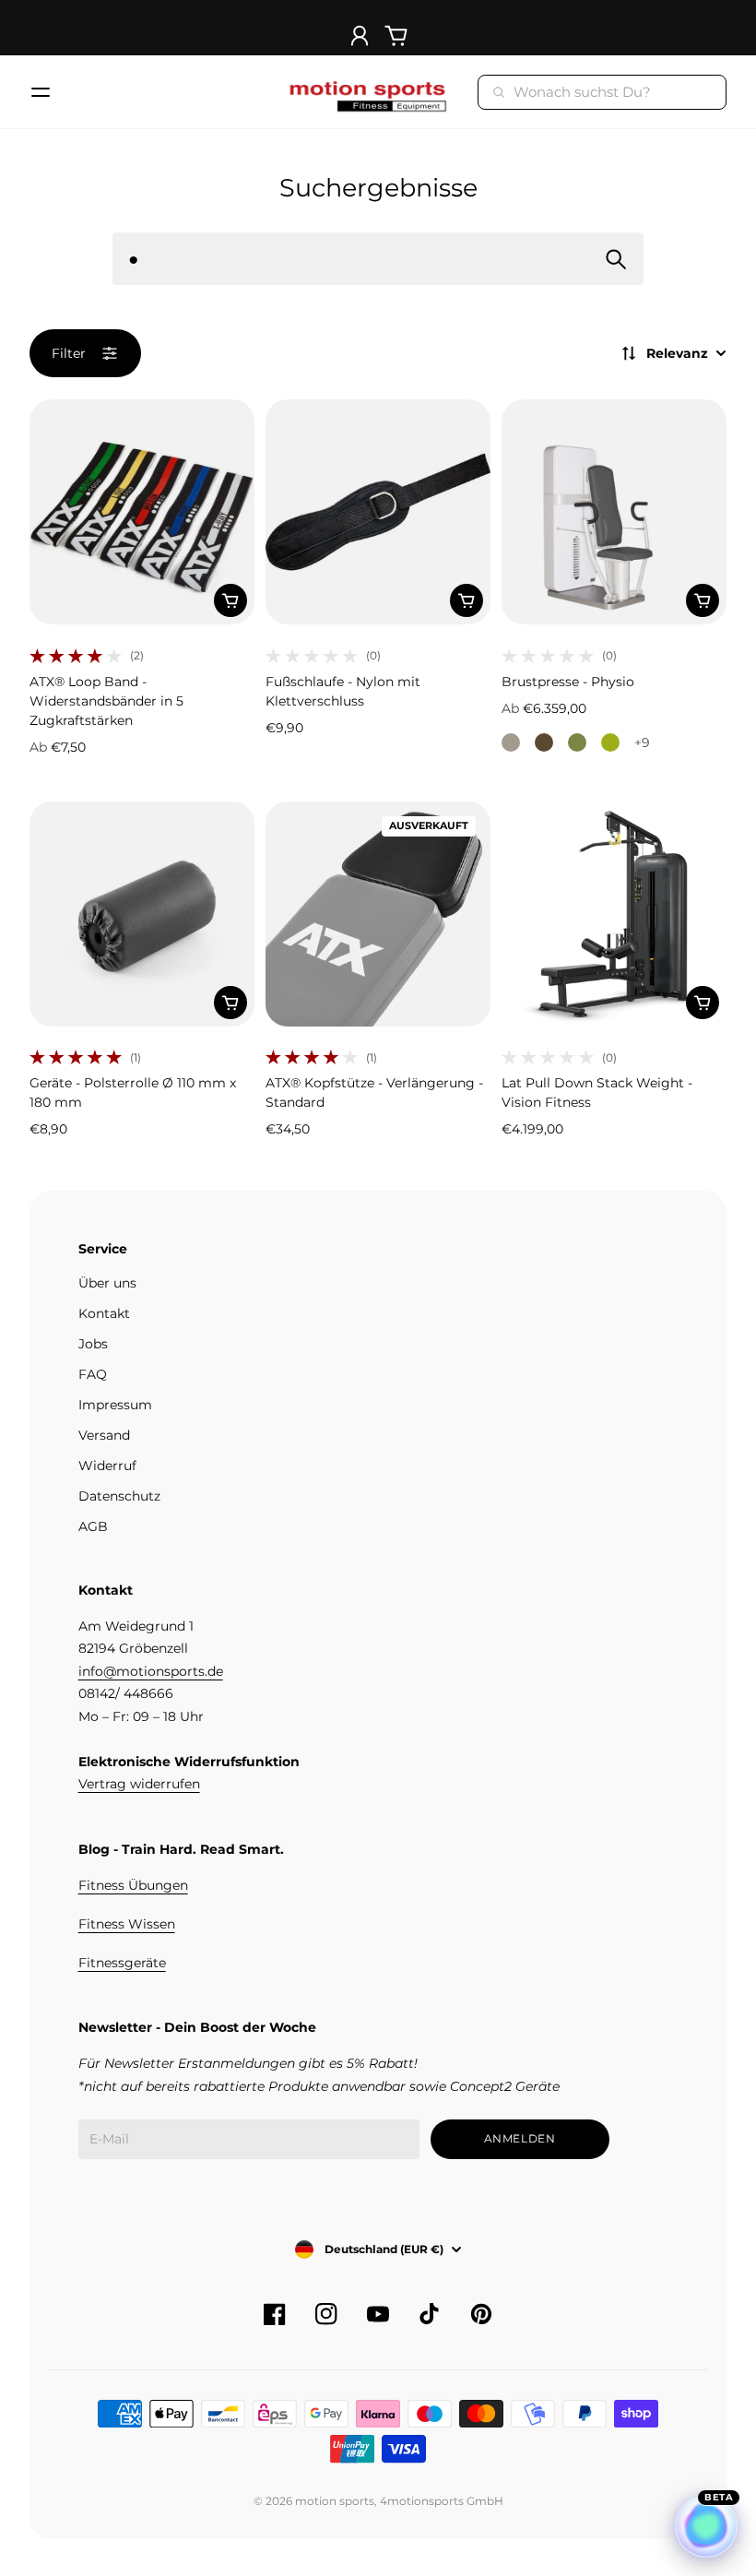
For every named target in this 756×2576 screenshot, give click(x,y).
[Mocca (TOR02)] (544, 742)
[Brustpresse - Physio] (614, 512)
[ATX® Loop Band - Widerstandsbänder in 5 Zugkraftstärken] (142, 512)
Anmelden (520, 2138)
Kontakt (104, 1313)
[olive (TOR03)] (577, 742)
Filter (69, 353)
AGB (93, 1526)
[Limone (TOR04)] (610, 742)
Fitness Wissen (127, 1924)
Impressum (115, 1405)
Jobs (93, 1344)
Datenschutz (119, 1496)
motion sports (335, 2501)
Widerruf (107, 1466)
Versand (104, 1435)
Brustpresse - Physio (568, 682)
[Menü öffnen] (41, 92)
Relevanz (677, 353)
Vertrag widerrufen (139, 1784)
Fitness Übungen (133, 1885)
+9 (642, 742)
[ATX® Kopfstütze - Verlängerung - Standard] (378, 914)
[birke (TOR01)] (511, 742)
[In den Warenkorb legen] (230, 600)
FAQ (93, 1374)
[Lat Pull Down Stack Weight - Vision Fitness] (614, 914)
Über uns (107, 1283)
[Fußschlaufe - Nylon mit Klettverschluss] (378, 512)
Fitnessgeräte (122, 1963)
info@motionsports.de (151, 1671)
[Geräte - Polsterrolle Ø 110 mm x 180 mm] (142, 914)
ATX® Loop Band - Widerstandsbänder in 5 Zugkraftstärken (106, 701)
